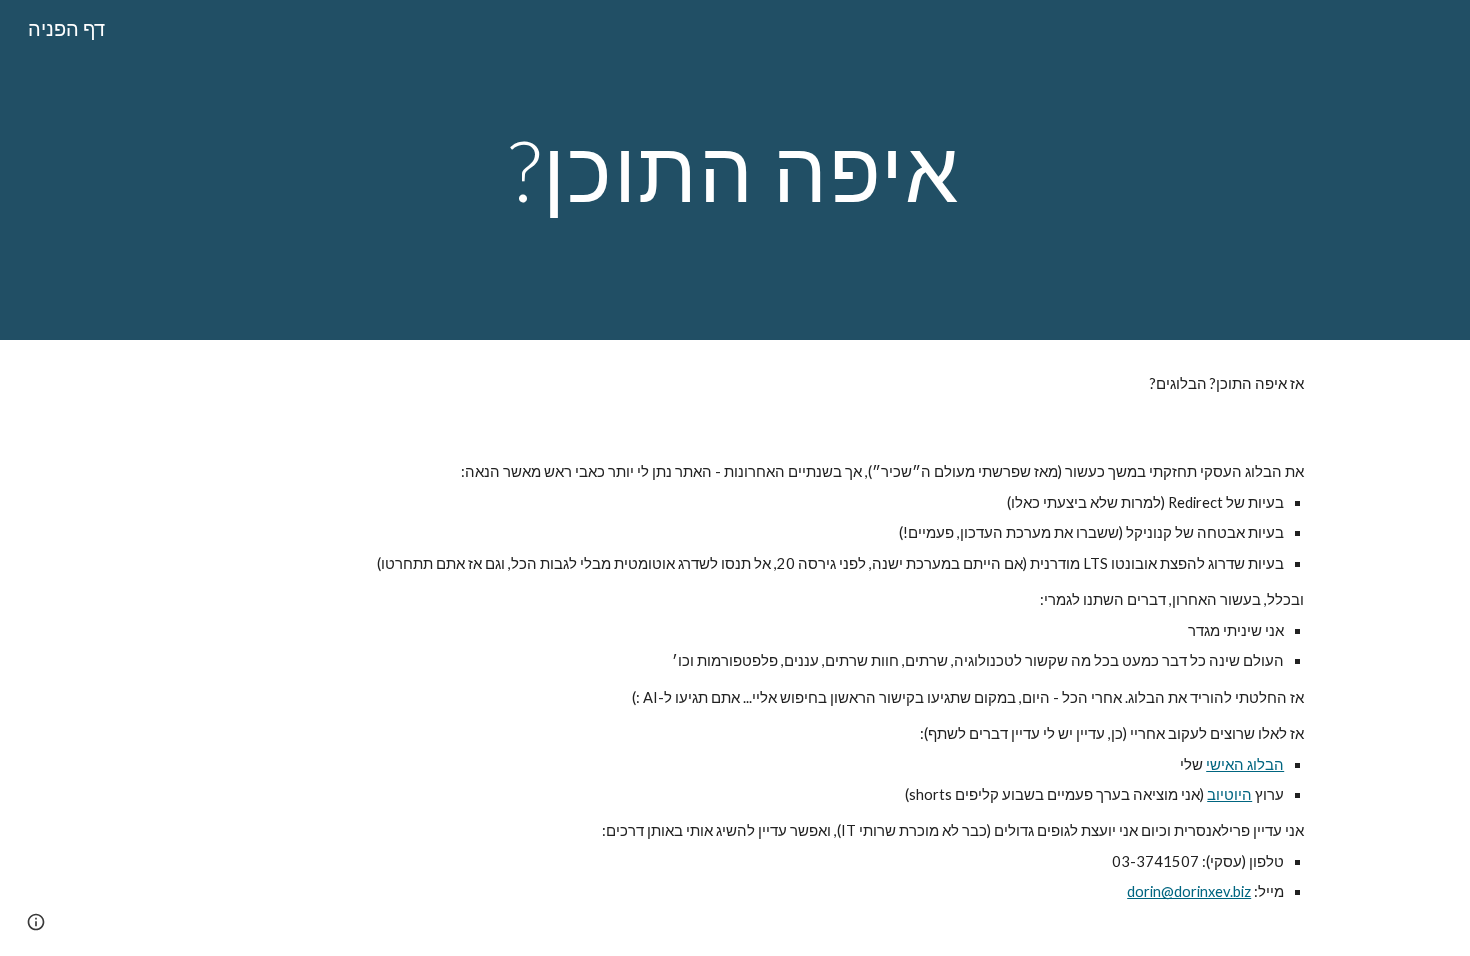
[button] (36, 922)
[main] (735, 169)
